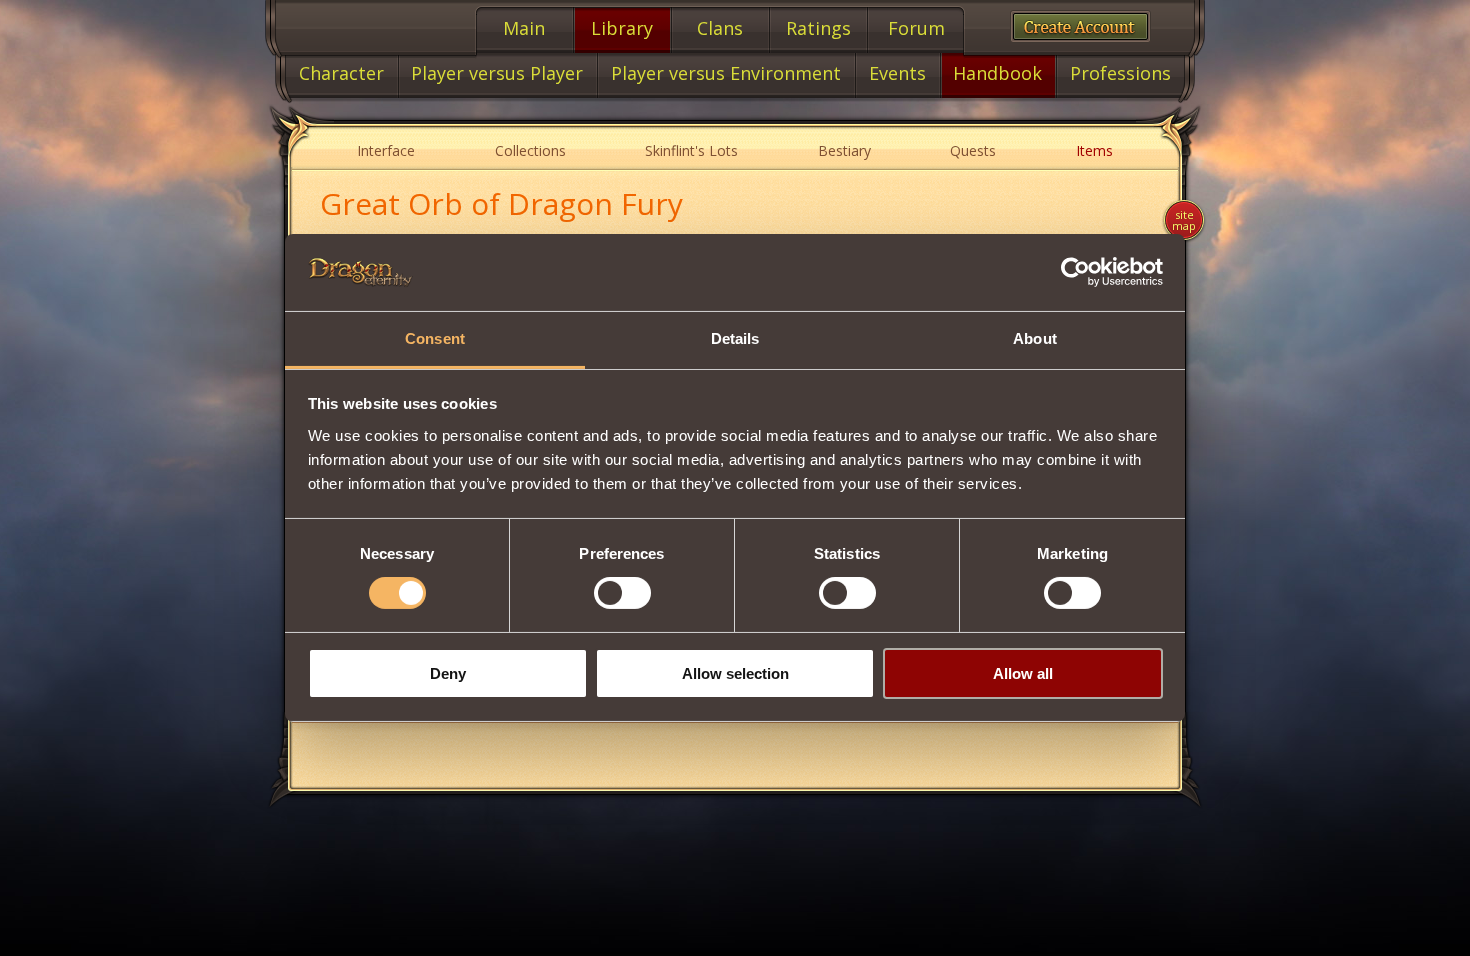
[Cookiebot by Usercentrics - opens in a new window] (1075, 272)
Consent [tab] (435, 338)
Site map (1184, 220)
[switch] (622, 593)
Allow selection (735, 673)
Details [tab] (735, 338)
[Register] (1080, 26)
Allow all (1023, 673)
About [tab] (1035, 338)
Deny (448, 673)
